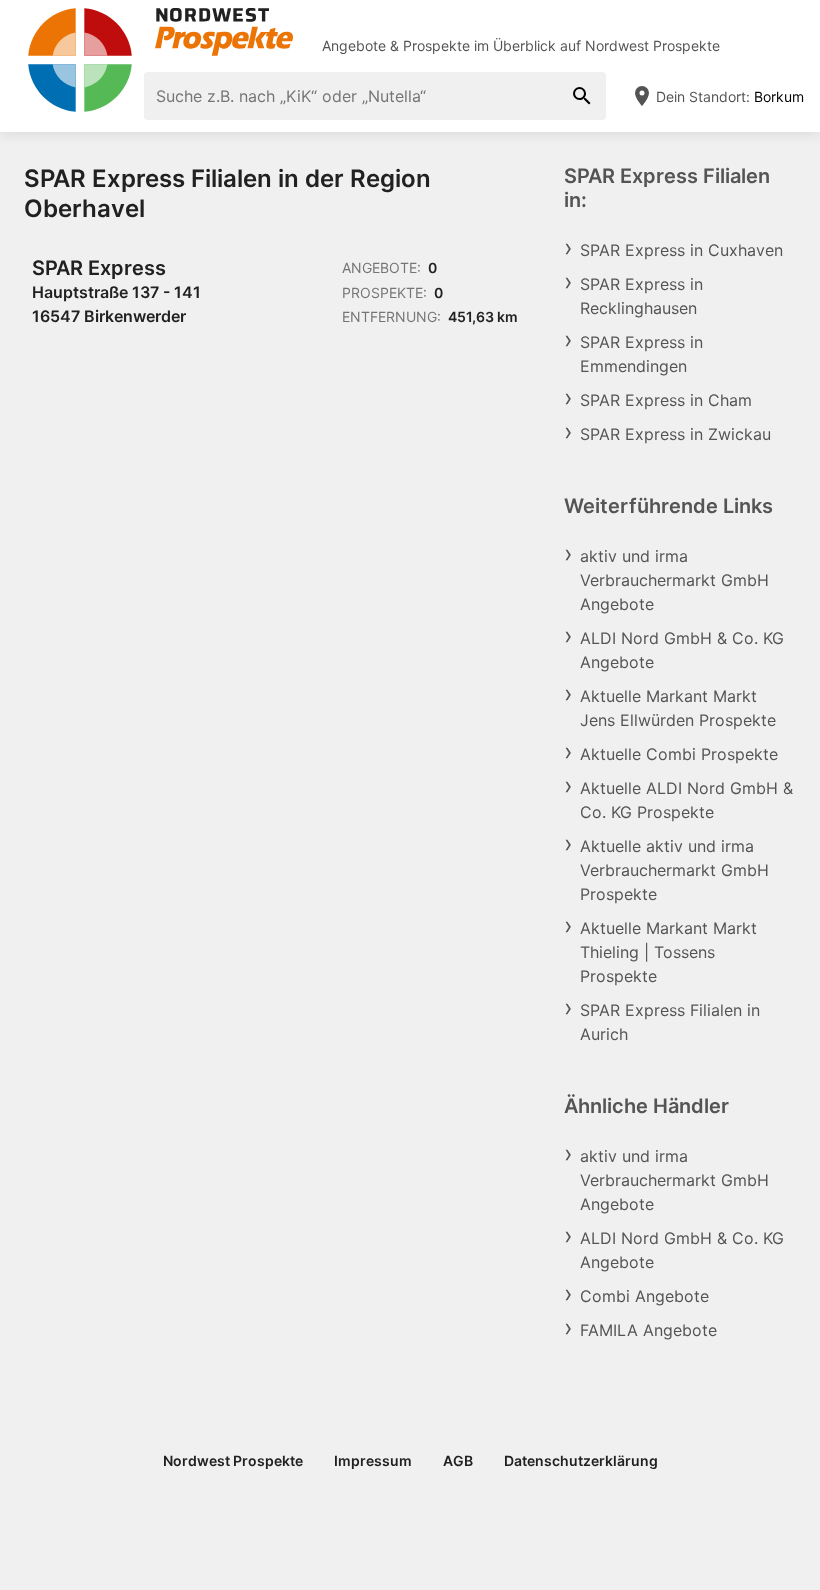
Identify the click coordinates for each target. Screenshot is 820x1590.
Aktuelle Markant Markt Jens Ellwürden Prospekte (678, 708)
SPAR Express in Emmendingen (641, 354)
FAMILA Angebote (648, 1330)
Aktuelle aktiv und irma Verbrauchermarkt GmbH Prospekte (674, 870)
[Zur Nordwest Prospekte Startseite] (160, 32)
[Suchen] (582, 96)
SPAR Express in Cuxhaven (681, 250)
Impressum (373, 1460)
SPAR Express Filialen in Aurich (670, 1022)
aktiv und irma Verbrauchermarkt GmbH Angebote (674, 580)
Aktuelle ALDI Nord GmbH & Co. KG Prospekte (686, 800)
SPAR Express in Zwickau (675, 434)
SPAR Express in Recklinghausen (641, 296)
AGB (458, 1460)
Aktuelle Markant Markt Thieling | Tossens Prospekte (668, 952)
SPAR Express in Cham (666, 400)
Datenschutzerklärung (581, 1460)
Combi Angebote (644, 1296)
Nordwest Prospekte (652, 45)
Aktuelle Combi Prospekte (679, 754)
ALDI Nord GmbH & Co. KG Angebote (682, 650)
